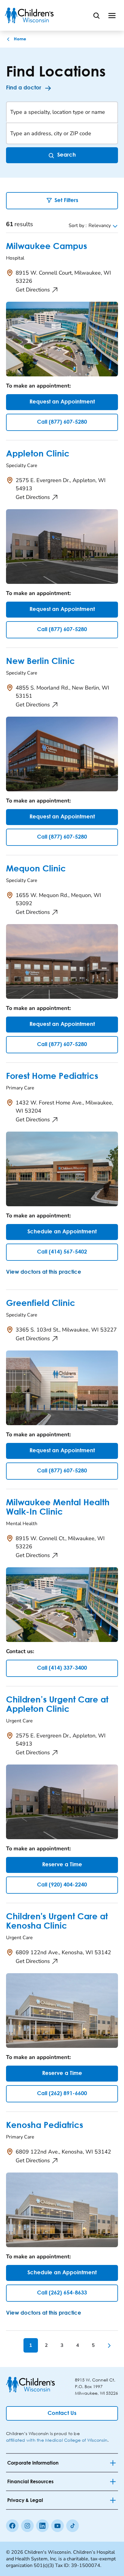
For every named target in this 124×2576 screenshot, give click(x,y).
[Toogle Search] (96, 15)
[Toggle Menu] (112, 15)
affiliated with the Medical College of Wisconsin (57, 2440)
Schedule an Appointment (62, 1232)
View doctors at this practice (44, 1272)
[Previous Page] (15, 2345)
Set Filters (66, 201)
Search (67, 155)
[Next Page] (109, 2345)
